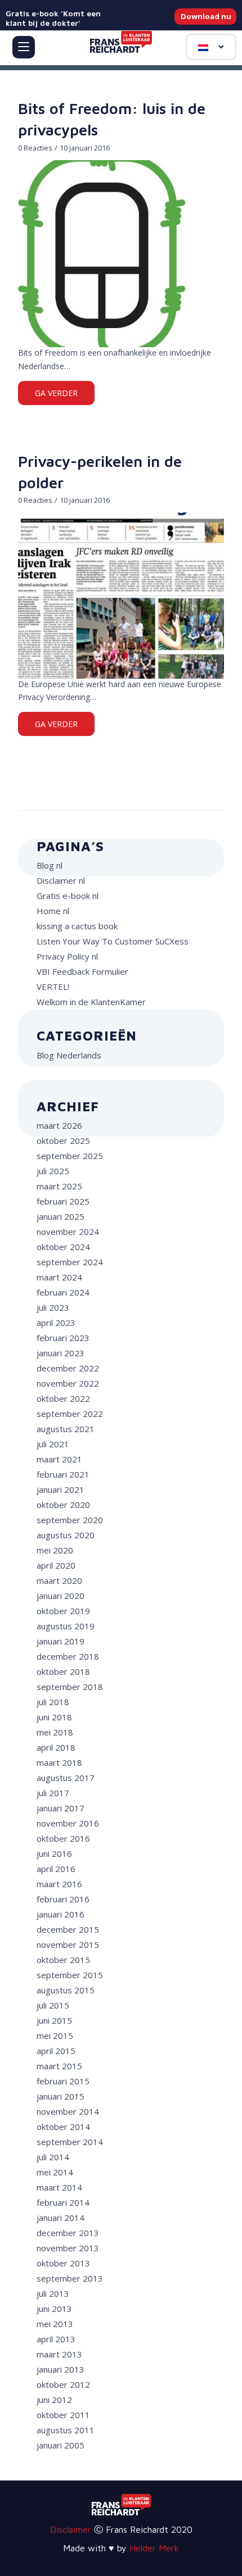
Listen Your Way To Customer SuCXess (113, 941)
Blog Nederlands (69, 1055)
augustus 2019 (66, 1626)
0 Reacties (35, 148)
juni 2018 (54, 1717)
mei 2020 (55, 1550)
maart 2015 (59, 2066)
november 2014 (68, 2111)
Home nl (53, 911)
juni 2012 (54, 2400)
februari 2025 (63, 1201)
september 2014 (70, 2142)
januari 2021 (60, 1489)
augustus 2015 (66, 1990)
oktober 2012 (63, 2384)
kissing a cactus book (77, 926)
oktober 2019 (63, 1611)
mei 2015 (55, 2036)
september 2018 (70, 1687)
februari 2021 (63, 1474)
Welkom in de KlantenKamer (91, 1002)
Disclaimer (71, 2529)
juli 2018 (53, 1702)
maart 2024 (59, 1277)
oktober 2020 (63, 1505)
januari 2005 (60, 2445)
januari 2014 (60, 2218)
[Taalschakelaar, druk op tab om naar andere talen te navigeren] (211, 47)
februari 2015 (63, 2081)
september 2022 (70, 1414)
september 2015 (70, 1975)
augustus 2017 (66, 1778)
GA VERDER (56, 393)
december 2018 (68, 1656)
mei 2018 (55, 1732)
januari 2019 (60, 1641)
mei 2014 (55, 2172)
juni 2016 (54, 1853)
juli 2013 (53, 2293)
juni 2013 (54, 2309)
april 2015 (56, 2051)
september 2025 (70, 1156)
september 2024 (70, 1262)
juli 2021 (53, 1444)
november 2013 (68, 2248)
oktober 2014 (63, 2127)
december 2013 (68, 2233)
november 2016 (68, 1823)
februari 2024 (63, 1292)
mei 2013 (55, 2324)
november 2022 (68, 1383)
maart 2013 (59, 2354)
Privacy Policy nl (67, 956)
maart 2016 (59, 1884)
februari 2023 (63, 1338)
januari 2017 (60, 1808)
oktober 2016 (63, 1838)
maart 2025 (59, 1186)
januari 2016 (60, 1914)
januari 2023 (60, 1353)
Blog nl (50, 865)
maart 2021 (59, 1459)
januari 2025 (60, 1216)
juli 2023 (53, 1307)
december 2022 (68, 1368)
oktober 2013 (63, 2263)
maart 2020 (59, 1580)
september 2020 (70, 1520)
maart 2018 (59, 1762)
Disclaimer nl (61, 880)
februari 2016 (63, 1899)
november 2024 (68, 1232)
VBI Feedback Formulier (82, 971)
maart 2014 (59, 2187)
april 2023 (56, 1323)
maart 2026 (59, 1125)
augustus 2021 (66, 1429)
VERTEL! (53, 987)
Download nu (206, 16)
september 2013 (70, 2278)
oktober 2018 (63, 1671)
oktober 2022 (63, 1398)
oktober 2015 (63, 1960)
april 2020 (56, 1565)
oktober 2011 (63, 2415)
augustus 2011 (66, 2430)
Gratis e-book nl (68, 896)
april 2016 (56, 1869)
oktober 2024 (63, 1247)
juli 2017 (53, 1793)
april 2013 (56, 2339)
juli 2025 (53, 1171)
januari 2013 (60, 2369)
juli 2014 (53, 2157)
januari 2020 (60, 1596)
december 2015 (68, 1929)
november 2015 (68, 1945)
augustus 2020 (66, 1535)
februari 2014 (63, 2202)
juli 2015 (53, 2005)
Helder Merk (154, 2548)
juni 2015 (54, 2020)
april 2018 (56, 1747)
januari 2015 (60, 2096)
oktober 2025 (63, 1141)
